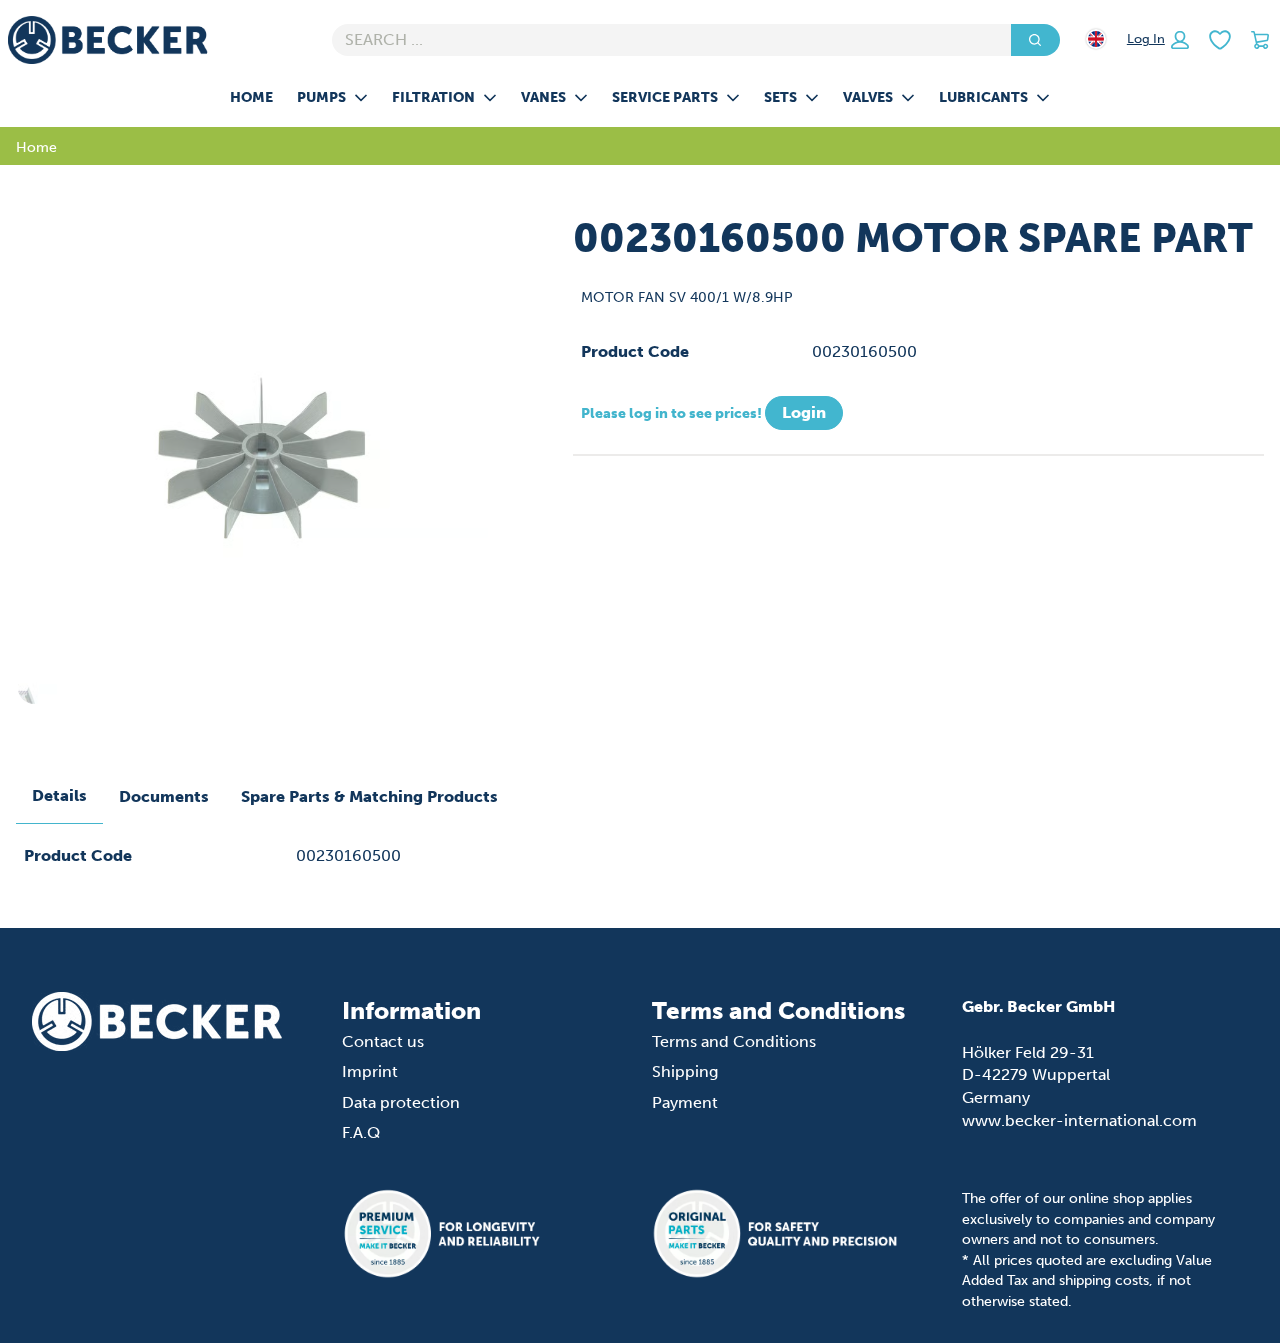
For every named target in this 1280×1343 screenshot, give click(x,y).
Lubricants (983, 97)
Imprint (370, 1071)
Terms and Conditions (734, 1041)
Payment (685, 1102)
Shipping (685, 1071)
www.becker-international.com (1079, 1120)
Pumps (321, 97)
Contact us (383, 1041)
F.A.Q (361, 1132)
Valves (868, 97)
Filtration (433, 97)
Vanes (543, 97)
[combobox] (663, 40)
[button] (1158, 40)
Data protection (401, 1102)
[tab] (59, 797)
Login (804, 412)
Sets (780, 97)
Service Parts (665, 97)
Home (251, 97)
